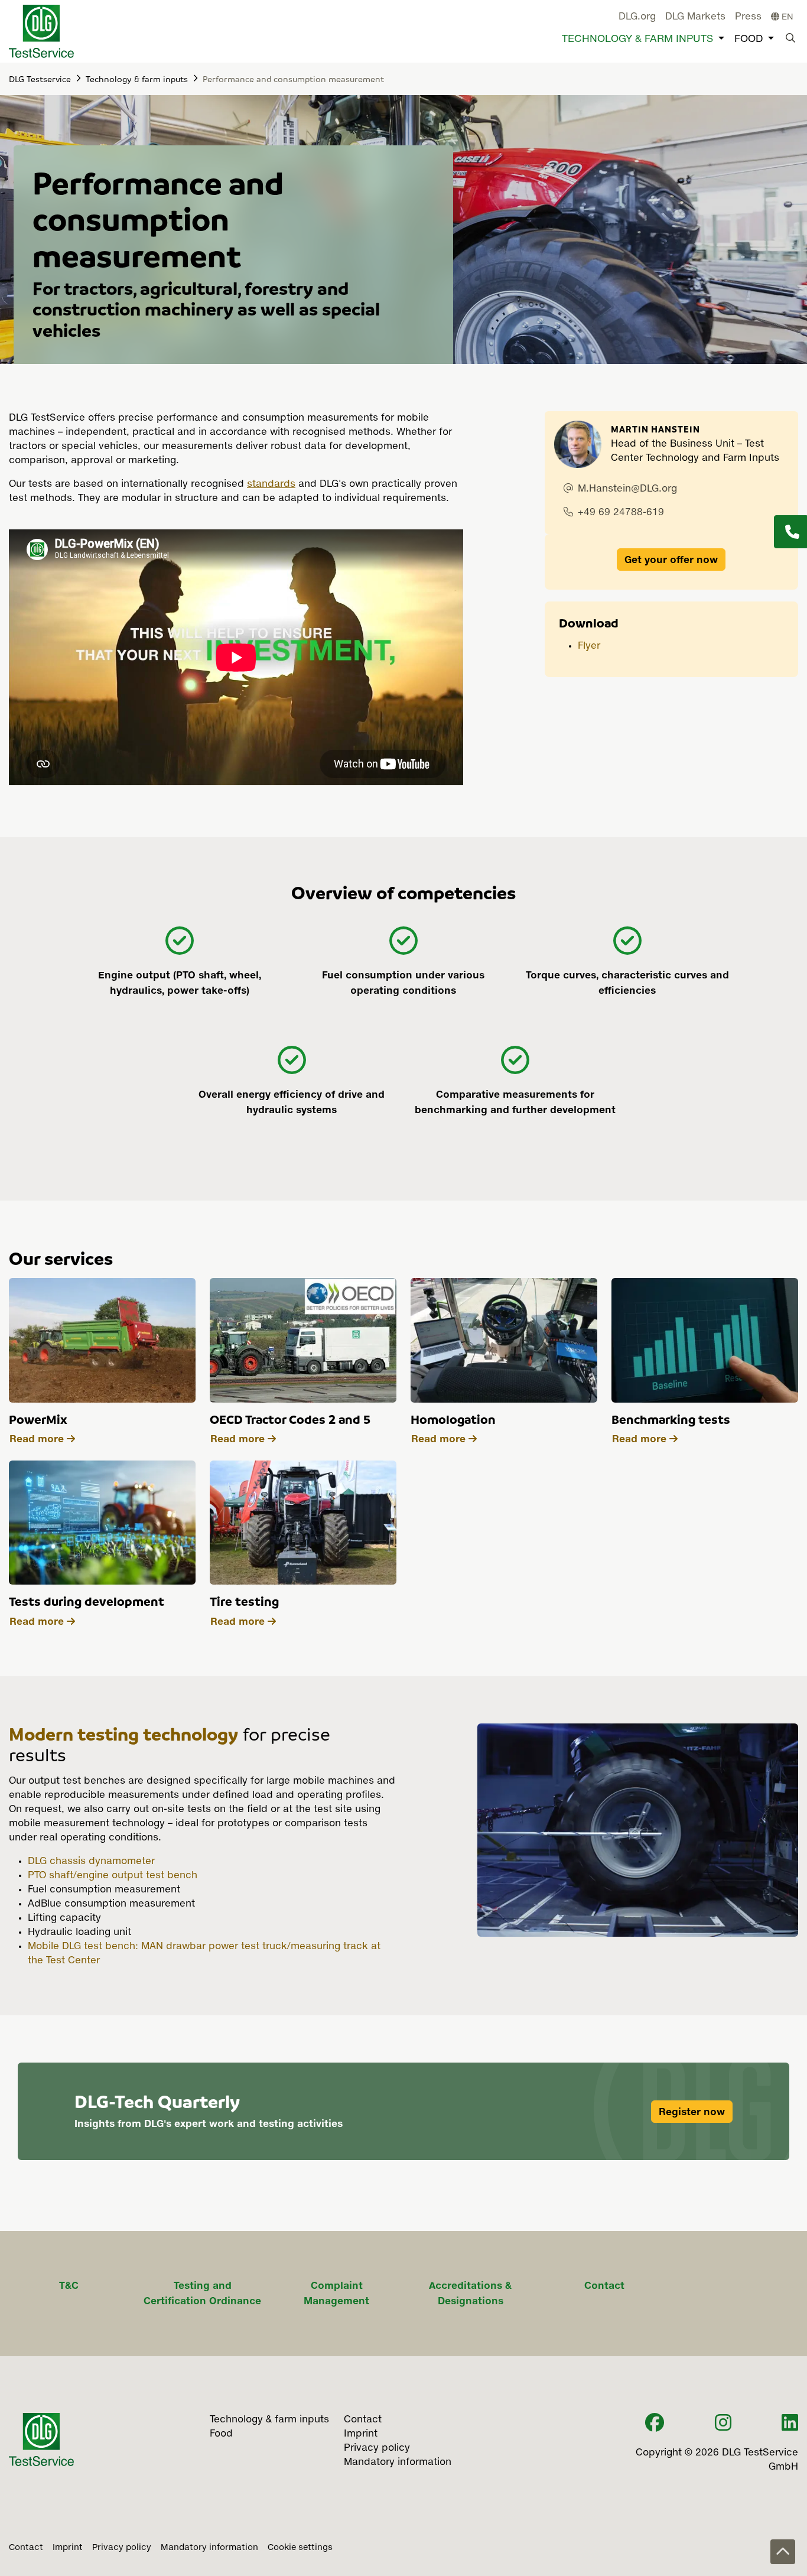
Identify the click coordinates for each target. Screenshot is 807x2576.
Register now (692, 2112)
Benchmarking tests (671, 1419)
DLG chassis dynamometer (91, 1862)
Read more (37, 1439)
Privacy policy (122, 2548)
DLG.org (637, 17)
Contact (26, 2548)
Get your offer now (671, 560)
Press (748, 17)
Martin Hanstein (655, 429)
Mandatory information (209, 2548)
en (786, 17)
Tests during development (87, 1601)
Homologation (453, 1419)
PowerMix (38, 1419)
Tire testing (244, 1601)
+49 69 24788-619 (621, 513)
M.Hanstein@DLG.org (627, 489)
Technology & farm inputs (637, 39)
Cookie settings (300, 2548)
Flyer (589, 646)
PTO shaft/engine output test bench (113, 1876)
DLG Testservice (40, 79)
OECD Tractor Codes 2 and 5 (290, 1419)
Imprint (68, 2548)
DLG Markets (695, 17)
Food (749, 39)
